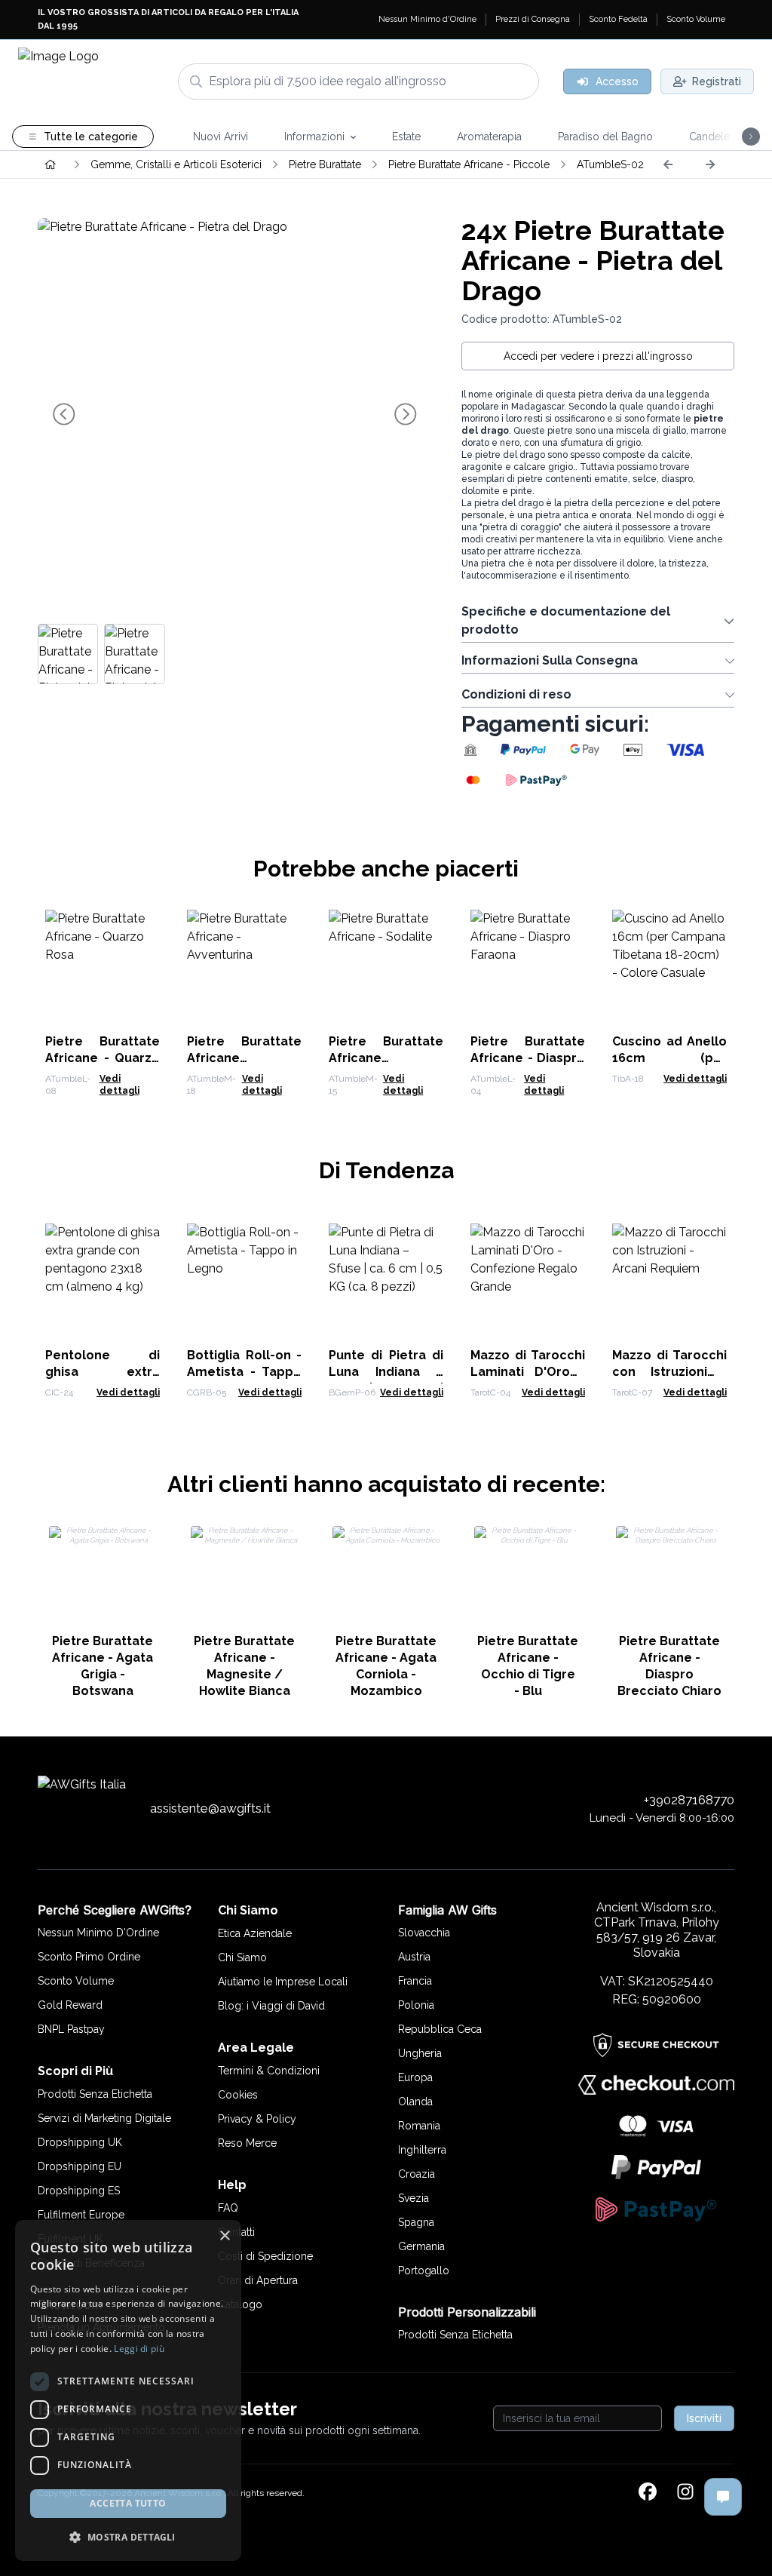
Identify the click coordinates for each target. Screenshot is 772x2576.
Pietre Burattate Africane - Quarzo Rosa (103, 1058)
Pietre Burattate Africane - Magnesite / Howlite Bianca (244, 1666)
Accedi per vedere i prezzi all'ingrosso (598, 356)
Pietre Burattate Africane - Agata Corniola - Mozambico (386, 1666)
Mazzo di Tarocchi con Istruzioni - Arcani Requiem (669, 1372)
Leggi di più (139, 2349)
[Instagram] (685, 2493)
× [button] (224, 2236)
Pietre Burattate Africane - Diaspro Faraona (528, 1058)
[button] (128, 2537)
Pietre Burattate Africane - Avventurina (244, 1058)
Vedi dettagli (695, 1079)
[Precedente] (668, 164)
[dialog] (128, 2390)
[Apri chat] (723, 2497)
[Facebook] (648, 2493)
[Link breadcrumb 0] (51, 164)
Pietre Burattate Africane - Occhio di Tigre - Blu (528, 1666)
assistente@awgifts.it (210, 1808)
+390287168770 (689, 1800)
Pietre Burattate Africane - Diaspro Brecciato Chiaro (669, 1666)
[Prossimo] (710, 164)
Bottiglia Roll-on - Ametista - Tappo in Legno (244, 1372)
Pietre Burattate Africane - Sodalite (386, 1058)
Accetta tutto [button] (128, 2503)
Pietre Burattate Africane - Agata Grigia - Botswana (103, 1666)
